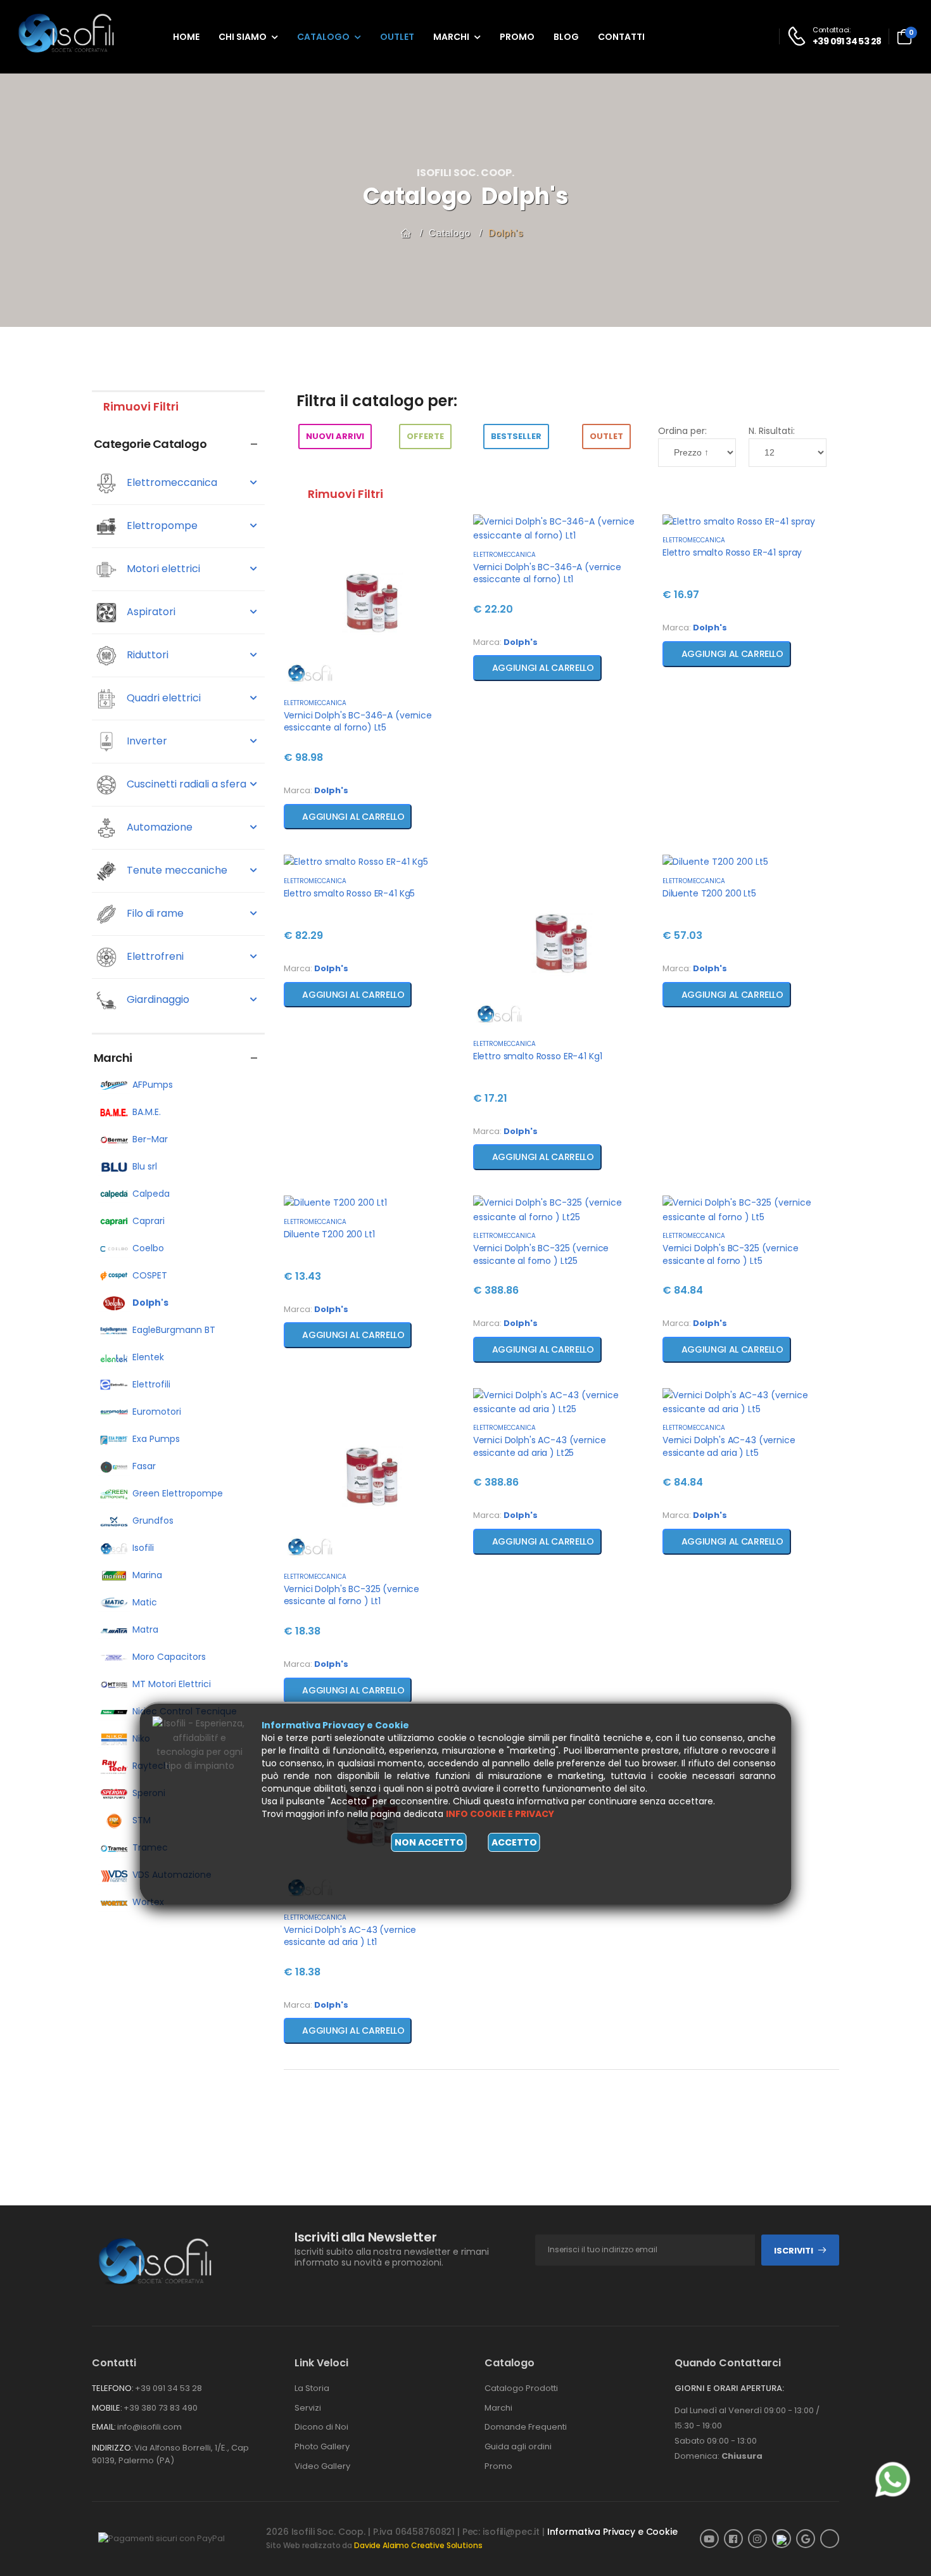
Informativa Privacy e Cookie (612, 2532)
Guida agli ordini (518, 2446)
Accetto (514, 1842)
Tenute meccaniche (176, 870)
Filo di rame (154, 913)
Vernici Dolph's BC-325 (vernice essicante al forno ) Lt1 (352, 1595)
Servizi (308, 2408)
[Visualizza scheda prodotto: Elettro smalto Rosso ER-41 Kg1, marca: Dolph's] (561, 943)
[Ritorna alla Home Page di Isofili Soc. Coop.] (76, 36)
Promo (517, 37)
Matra (145, 1629)
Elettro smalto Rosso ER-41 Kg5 (350, 893)
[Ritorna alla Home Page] (406, 233)
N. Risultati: (772, 431)
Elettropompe (161, 526)
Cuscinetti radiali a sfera (185, 784)
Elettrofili (151, 1384)
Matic (145, 1602)
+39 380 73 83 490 (161, 2408)
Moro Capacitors (169, 1657)
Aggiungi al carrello (351, 817)
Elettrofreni (154, 956)
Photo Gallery (322, 2446)
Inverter (146, 741)
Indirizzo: (112, 2448)
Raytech (151, 1766)
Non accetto (429, 1842)
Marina (147, 1575)
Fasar (144, 1466)
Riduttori (146, 655)
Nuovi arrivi (335, 436)
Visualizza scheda (372, 679)
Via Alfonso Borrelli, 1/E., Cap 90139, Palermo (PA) (170, 2454)
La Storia (312, 2388)
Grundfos (153, 1521)
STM (142, 1820)
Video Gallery (322, 2466)
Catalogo (323, 37)
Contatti (621, 37)
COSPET (150, 1275)
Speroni (149, 1793)
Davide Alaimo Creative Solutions (418, 2545)
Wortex (148, 1902)
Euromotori (157, 1412)
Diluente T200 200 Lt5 (709, 893)
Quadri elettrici (162, 698)
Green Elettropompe (178, 1493)
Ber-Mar (150, 1139)
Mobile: (107, 2408)
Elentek (148, 1357)
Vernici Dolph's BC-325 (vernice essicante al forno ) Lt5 (731, 1254)
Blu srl (145, 1166)
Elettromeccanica (171, 482)
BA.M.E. (147, 1112)
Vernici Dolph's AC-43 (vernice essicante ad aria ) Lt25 (540, 1446)
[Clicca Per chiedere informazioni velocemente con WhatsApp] (893, 2479)
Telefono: (113, 2388)
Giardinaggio (157, 999)
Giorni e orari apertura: (729, 2388)
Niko (141, 1738)
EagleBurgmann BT (174, 1330)
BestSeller (516, 436)
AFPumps (153, 1085)
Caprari (149, 1221)
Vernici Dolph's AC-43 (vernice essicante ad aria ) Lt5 (729, 1446)
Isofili (143, 1548)
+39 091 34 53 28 (168, 2388)
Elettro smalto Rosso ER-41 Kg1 (538, 1056)
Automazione (158, 827)
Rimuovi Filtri (140, 406)
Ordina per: (682, 431)
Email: (104, 2427)
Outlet (397, 37)
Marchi (451, 37)
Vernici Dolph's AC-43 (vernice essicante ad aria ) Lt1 (350, 1936)
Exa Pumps (156, 1439)
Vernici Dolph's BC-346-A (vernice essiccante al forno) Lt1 (547, 573)
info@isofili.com (149, 2427)
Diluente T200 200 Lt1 (329, 1234)
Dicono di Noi (321, 2427)
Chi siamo (243, 37)
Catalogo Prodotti (521, 2388)
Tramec (150, 1847)
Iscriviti (794, 2251)
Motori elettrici (162, 569)
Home (186, 37)
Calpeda (151, 1194)
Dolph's (506, 233)
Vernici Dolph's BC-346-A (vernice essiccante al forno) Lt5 (358, 722)
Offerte (425, 436)
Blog (566, 37)
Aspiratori (150, 612)
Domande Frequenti (526, 2427)
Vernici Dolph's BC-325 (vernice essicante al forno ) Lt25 (541, 1254)
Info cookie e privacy (500, 1814)
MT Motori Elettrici (172, 1684)
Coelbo (148, 1248)
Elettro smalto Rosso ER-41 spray (732, 552)
